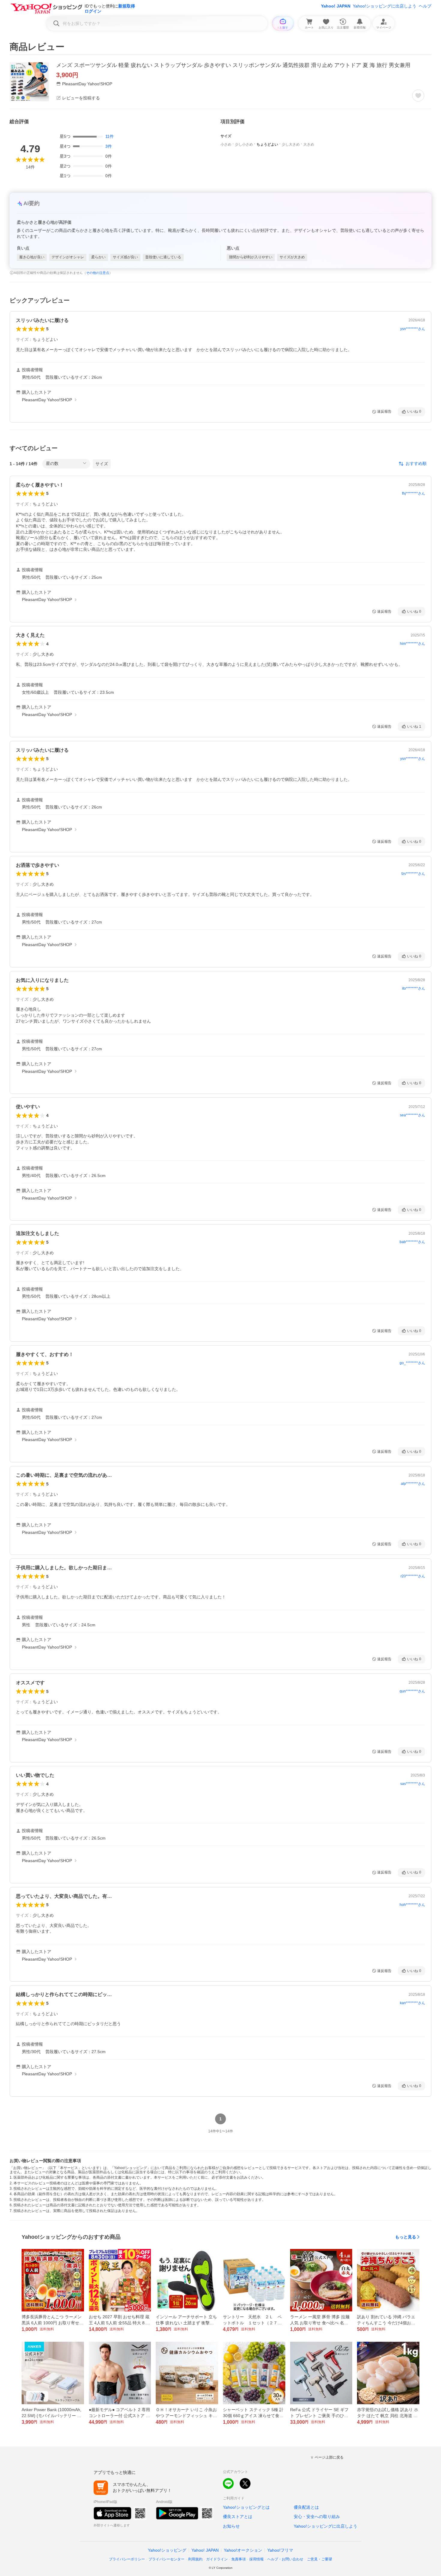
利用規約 (195, 2559)
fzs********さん (413, 874)
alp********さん (413, 1484)
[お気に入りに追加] (418, 96)
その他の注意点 (98, 273)
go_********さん (412, 1363)
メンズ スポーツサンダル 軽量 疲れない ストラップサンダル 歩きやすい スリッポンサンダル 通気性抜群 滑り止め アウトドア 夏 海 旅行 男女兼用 (233, 65)
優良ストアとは (238, 2517)
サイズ (102, 464)
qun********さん (412, 1691)
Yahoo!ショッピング (167, 2550)
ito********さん (414, 988)
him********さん (412, 644)
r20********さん (413, 1576)
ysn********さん (413, 329)
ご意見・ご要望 (319, 2559)
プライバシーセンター (166, 2559)
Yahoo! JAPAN (336, 6)
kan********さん (412, 2003)
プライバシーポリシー (127, 2559)
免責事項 (238, 2559)
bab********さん (412, 1242)
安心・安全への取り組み (317, 2517)
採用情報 (256, 2559)
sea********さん (412, 1115)
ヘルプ (425, 6)
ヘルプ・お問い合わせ (285, 2559)
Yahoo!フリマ (280, 2550)
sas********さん (413, 1784)
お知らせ (231, 2526)
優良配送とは (306, 2507)
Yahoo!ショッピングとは (246, 2507)
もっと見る (406, 2237)
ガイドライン (217, 2559)
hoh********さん (412, 1905)
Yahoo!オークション (243, 2550)
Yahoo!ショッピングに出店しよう (385, 6)
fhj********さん (414, 493)
